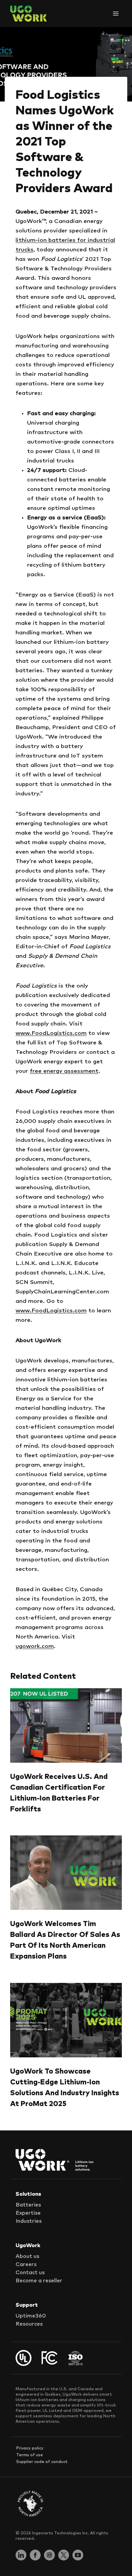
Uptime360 (31, 2316)
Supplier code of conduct (42, 2462)
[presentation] (66, 1725)
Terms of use (30, 2455)
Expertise (28, 2213)
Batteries (28, 2205)
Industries (29, 2221)
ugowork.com (35, 1646)
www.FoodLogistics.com (51, 1033)
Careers (26, 2264)
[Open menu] (116, 13)
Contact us (30, 2273)
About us (27, 2256)
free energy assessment (64, 1071)
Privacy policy (30, 2448)
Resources (29, 2324)
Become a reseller (39, 2281)
